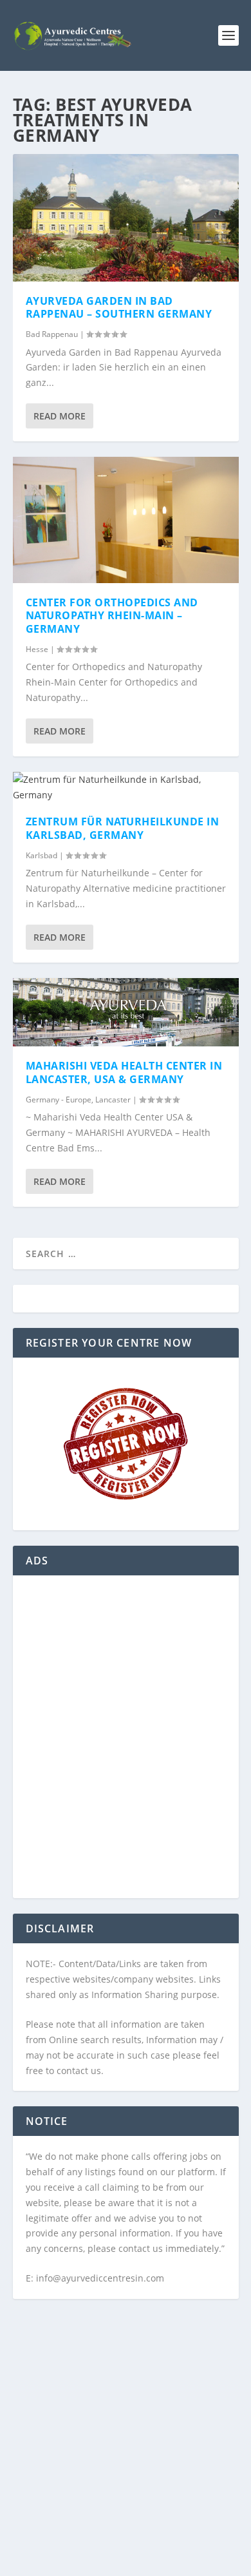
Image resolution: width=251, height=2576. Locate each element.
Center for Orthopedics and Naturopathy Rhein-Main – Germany (112, 616)
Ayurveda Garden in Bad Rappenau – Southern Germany (119, 308)
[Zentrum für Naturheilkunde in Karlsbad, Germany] (126, 787)
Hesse (37, 649)
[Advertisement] (126, 1745)
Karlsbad (42, 855)
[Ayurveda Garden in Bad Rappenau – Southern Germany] (126, 218)
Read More (60, 416)
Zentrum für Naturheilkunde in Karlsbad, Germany (123, 828)
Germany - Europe (59, 1100)
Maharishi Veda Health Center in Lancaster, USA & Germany (124, 1072)
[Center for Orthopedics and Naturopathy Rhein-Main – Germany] (126, 520)
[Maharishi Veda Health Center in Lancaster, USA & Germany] (126, 1012)
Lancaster (113, 1100)
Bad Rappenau (52, 334)
